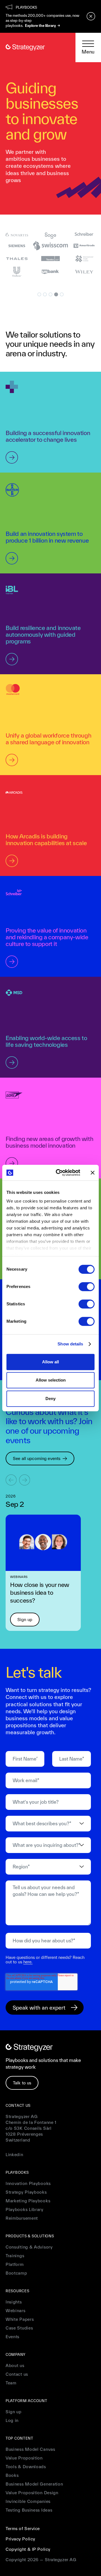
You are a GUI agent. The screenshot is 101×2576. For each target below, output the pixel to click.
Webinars (16, 2311)
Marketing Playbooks (28, 2201)
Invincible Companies (28, 2501)
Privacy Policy (20, 2539)
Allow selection (51, 1380)
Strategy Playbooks (26, 2192)
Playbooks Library (25, 2209)
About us (15, 2365)
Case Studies (19, 2328)
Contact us (17, 2374)
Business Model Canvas (30, 2449)
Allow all (50, 1362)
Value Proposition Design (32, 2493)
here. (28, 1962)
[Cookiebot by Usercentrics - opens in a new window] (59, 1173)
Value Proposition (24, 2458)
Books (12, 2475)
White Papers (20, 2319)
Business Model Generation (34, 2484)
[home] (25, 47)
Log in (12, 2420)
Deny (50, 1399)
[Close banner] (93, 1173)
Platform (15, 2264)
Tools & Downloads (26, 2467)
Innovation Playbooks (28, 2183)
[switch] (87, 1287)
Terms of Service (23, 2529)
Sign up (14, 2412)
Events (12, 2337)
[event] (43, 1543)
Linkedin (14, 2155)
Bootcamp (16, 2273)
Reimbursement (22, 2218)
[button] (88, 48)
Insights (14, 2302)
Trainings (15, 2256)
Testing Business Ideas (29, 2510)
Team (11, 2383)
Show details (70, 1344)
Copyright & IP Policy (28, 2549)
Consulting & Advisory (29, 2247)
